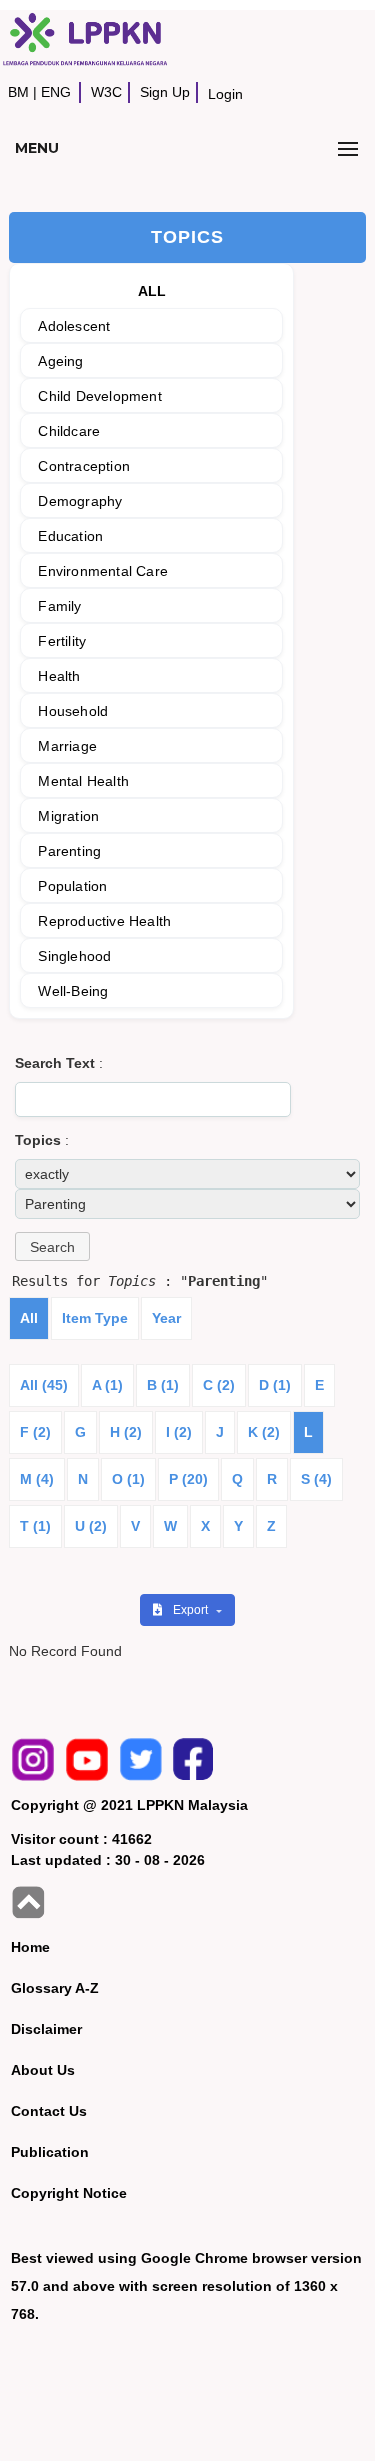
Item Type (95, 1318)
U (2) (91, 1526)
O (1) (128, 1479)
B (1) (163, 1385)
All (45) (44, 1385)
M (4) (37, 1479)
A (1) (107, 1385)
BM (18, 92)
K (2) (264, 1432)
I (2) (179, 1432)
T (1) (35, 1526)
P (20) (188, 1479)
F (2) (35, 1432)
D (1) (275, 1385)
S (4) (316, 1479)
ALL (152, 291)
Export (192, 1610)
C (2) (219, 1385)
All (29, 1318)
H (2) (126, 1432)
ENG (56, 92)
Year (166, 1318)
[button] (52, 1246)
